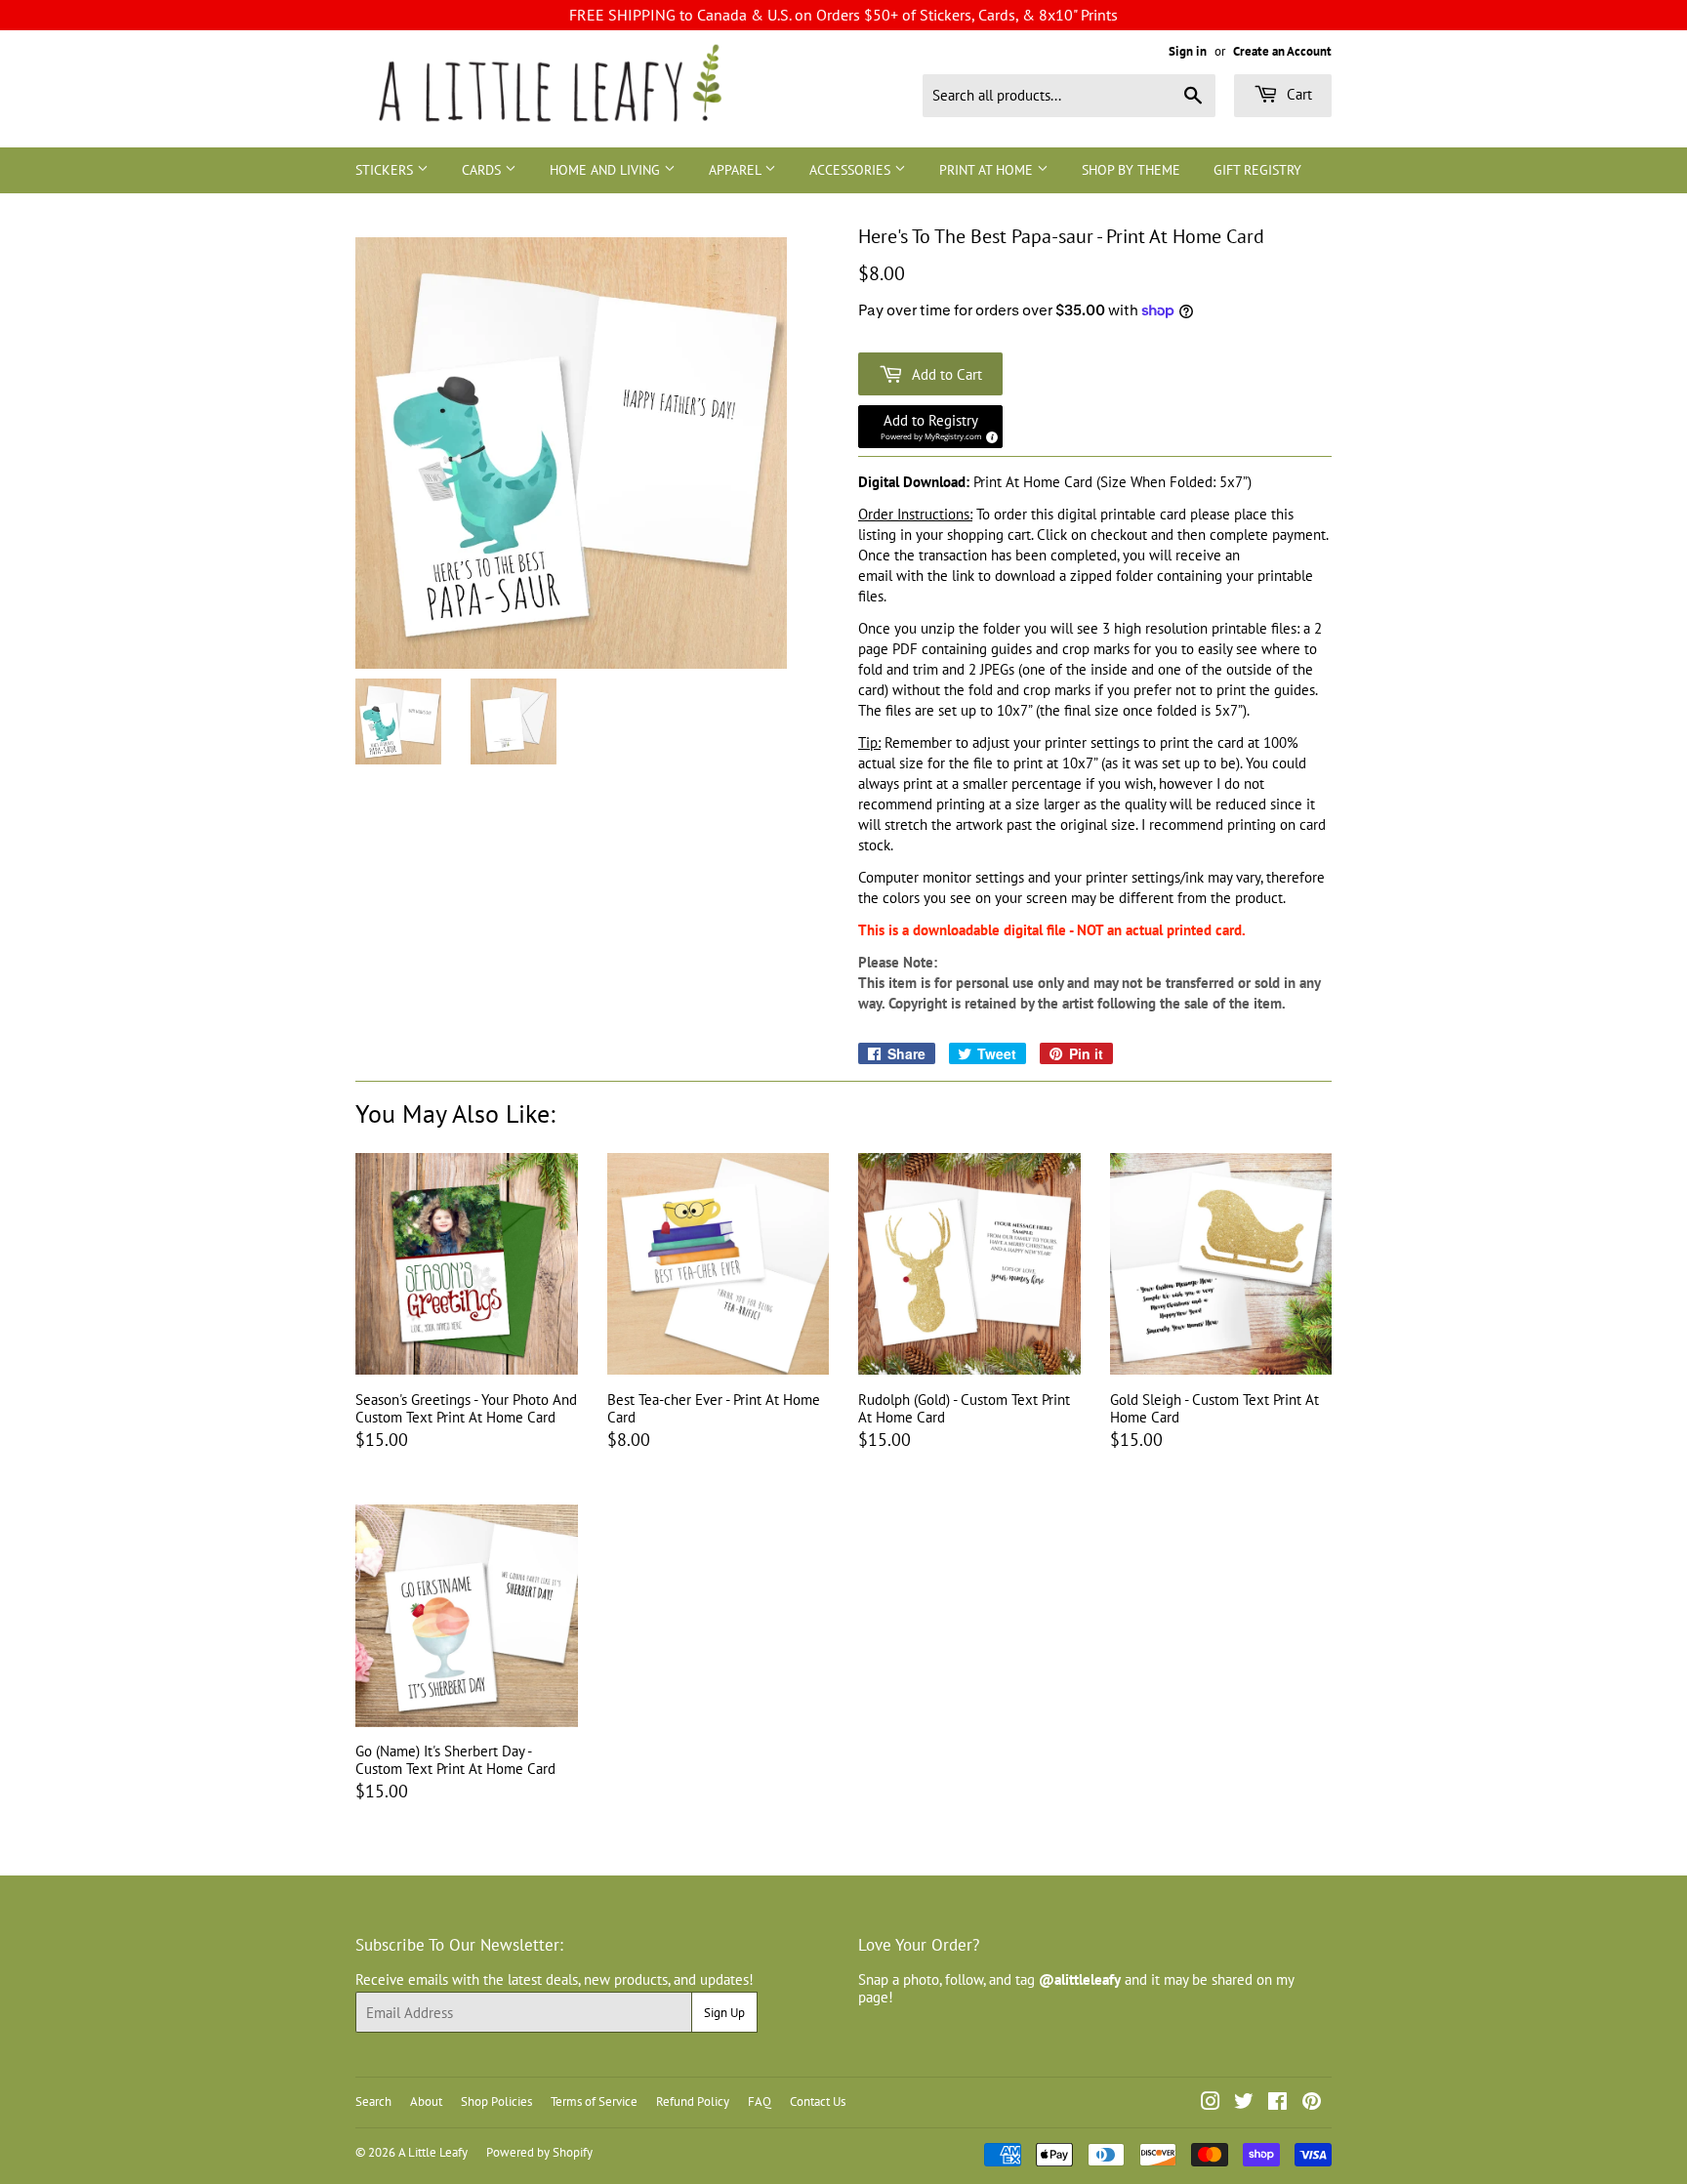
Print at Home (988, 170)
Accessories (852, 170)
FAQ (760, 2102)
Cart (1297, 94)
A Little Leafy (433, 2152)
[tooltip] (989, 434)
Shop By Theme (1131, 170)
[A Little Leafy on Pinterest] (1312, 2103)
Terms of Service (594, 2102)
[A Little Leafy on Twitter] (1244, 2103)
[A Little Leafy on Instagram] (1211, 2103)
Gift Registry (1257, 170)
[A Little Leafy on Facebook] (1277, 2103)
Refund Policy (693, 2102)
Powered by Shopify (539, 2152)
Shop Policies (496, 2102)
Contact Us (818, 2102)
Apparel (737, 170)
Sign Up (724, 2013)
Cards (483, 170)
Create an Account (1282, 51)
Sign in (1188, 51)
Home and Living (607, 170)
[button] (930, 427)
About (426, 2102)
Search (373, 2102)
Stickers (386, 170)
